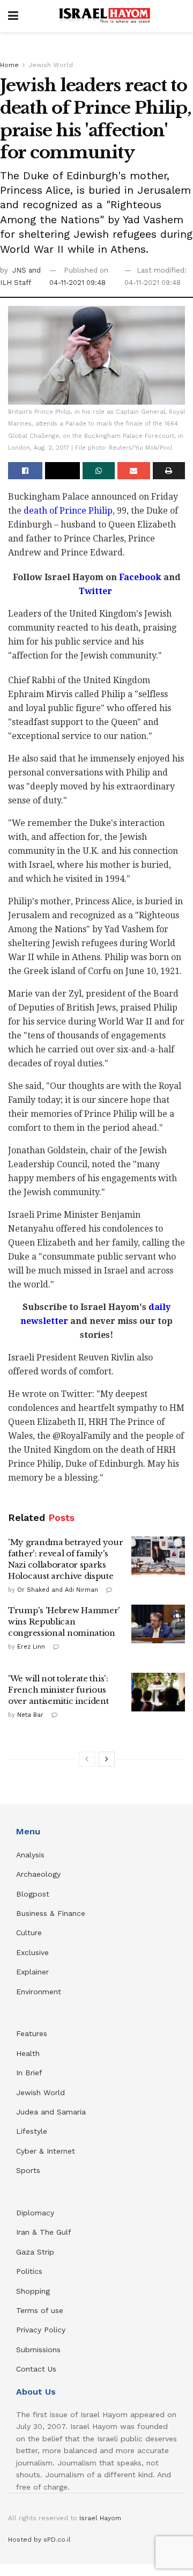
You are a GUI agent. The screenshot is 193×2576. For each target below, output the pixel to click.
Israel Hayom (100, 2518)
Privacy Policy (41, 2330)
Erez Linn (31, 1647)
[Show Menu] (13, 16)
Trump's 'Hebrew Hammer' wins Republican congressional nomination (64, 1622)
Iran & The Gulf (44, 2232)
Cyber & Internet (46, 2151)
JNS (20, 270)
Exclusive (32, 1952)
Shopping (33, 2291)
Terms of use (40, 2310)
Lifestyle (32, 2131)
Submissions (38, 2350)
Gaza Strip (35, 2252)
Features (32, 2033)
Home (9, 65)
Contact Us (36, 2369)
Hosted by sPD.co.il (39, 2540)
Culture (29, 1933)
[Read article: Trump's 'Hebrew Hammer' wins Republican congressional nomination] (158, 1624)
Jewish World (51, 65)
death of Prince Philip (68, 511)
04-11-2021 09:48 (77, 283)
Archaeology (38, 1874)
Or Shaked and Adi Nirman (58, 1590)
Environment (39, 1992)
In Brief (29, 2073)
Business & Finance (51, 1913)
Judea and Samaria (51, 2112)
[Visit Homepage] (105, 16)
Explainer (32, 1972)
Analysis (32, 1855)
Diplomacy (36, 2213)
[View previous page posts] (87, 1759)
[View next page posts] (107, 1759)
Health (28, 2053)
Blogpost (33, 1894)
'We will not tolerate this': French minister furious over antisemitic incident (58, 1690)
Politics (29, 2271)
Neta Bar (30, 1715)
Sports (28, 2170)
